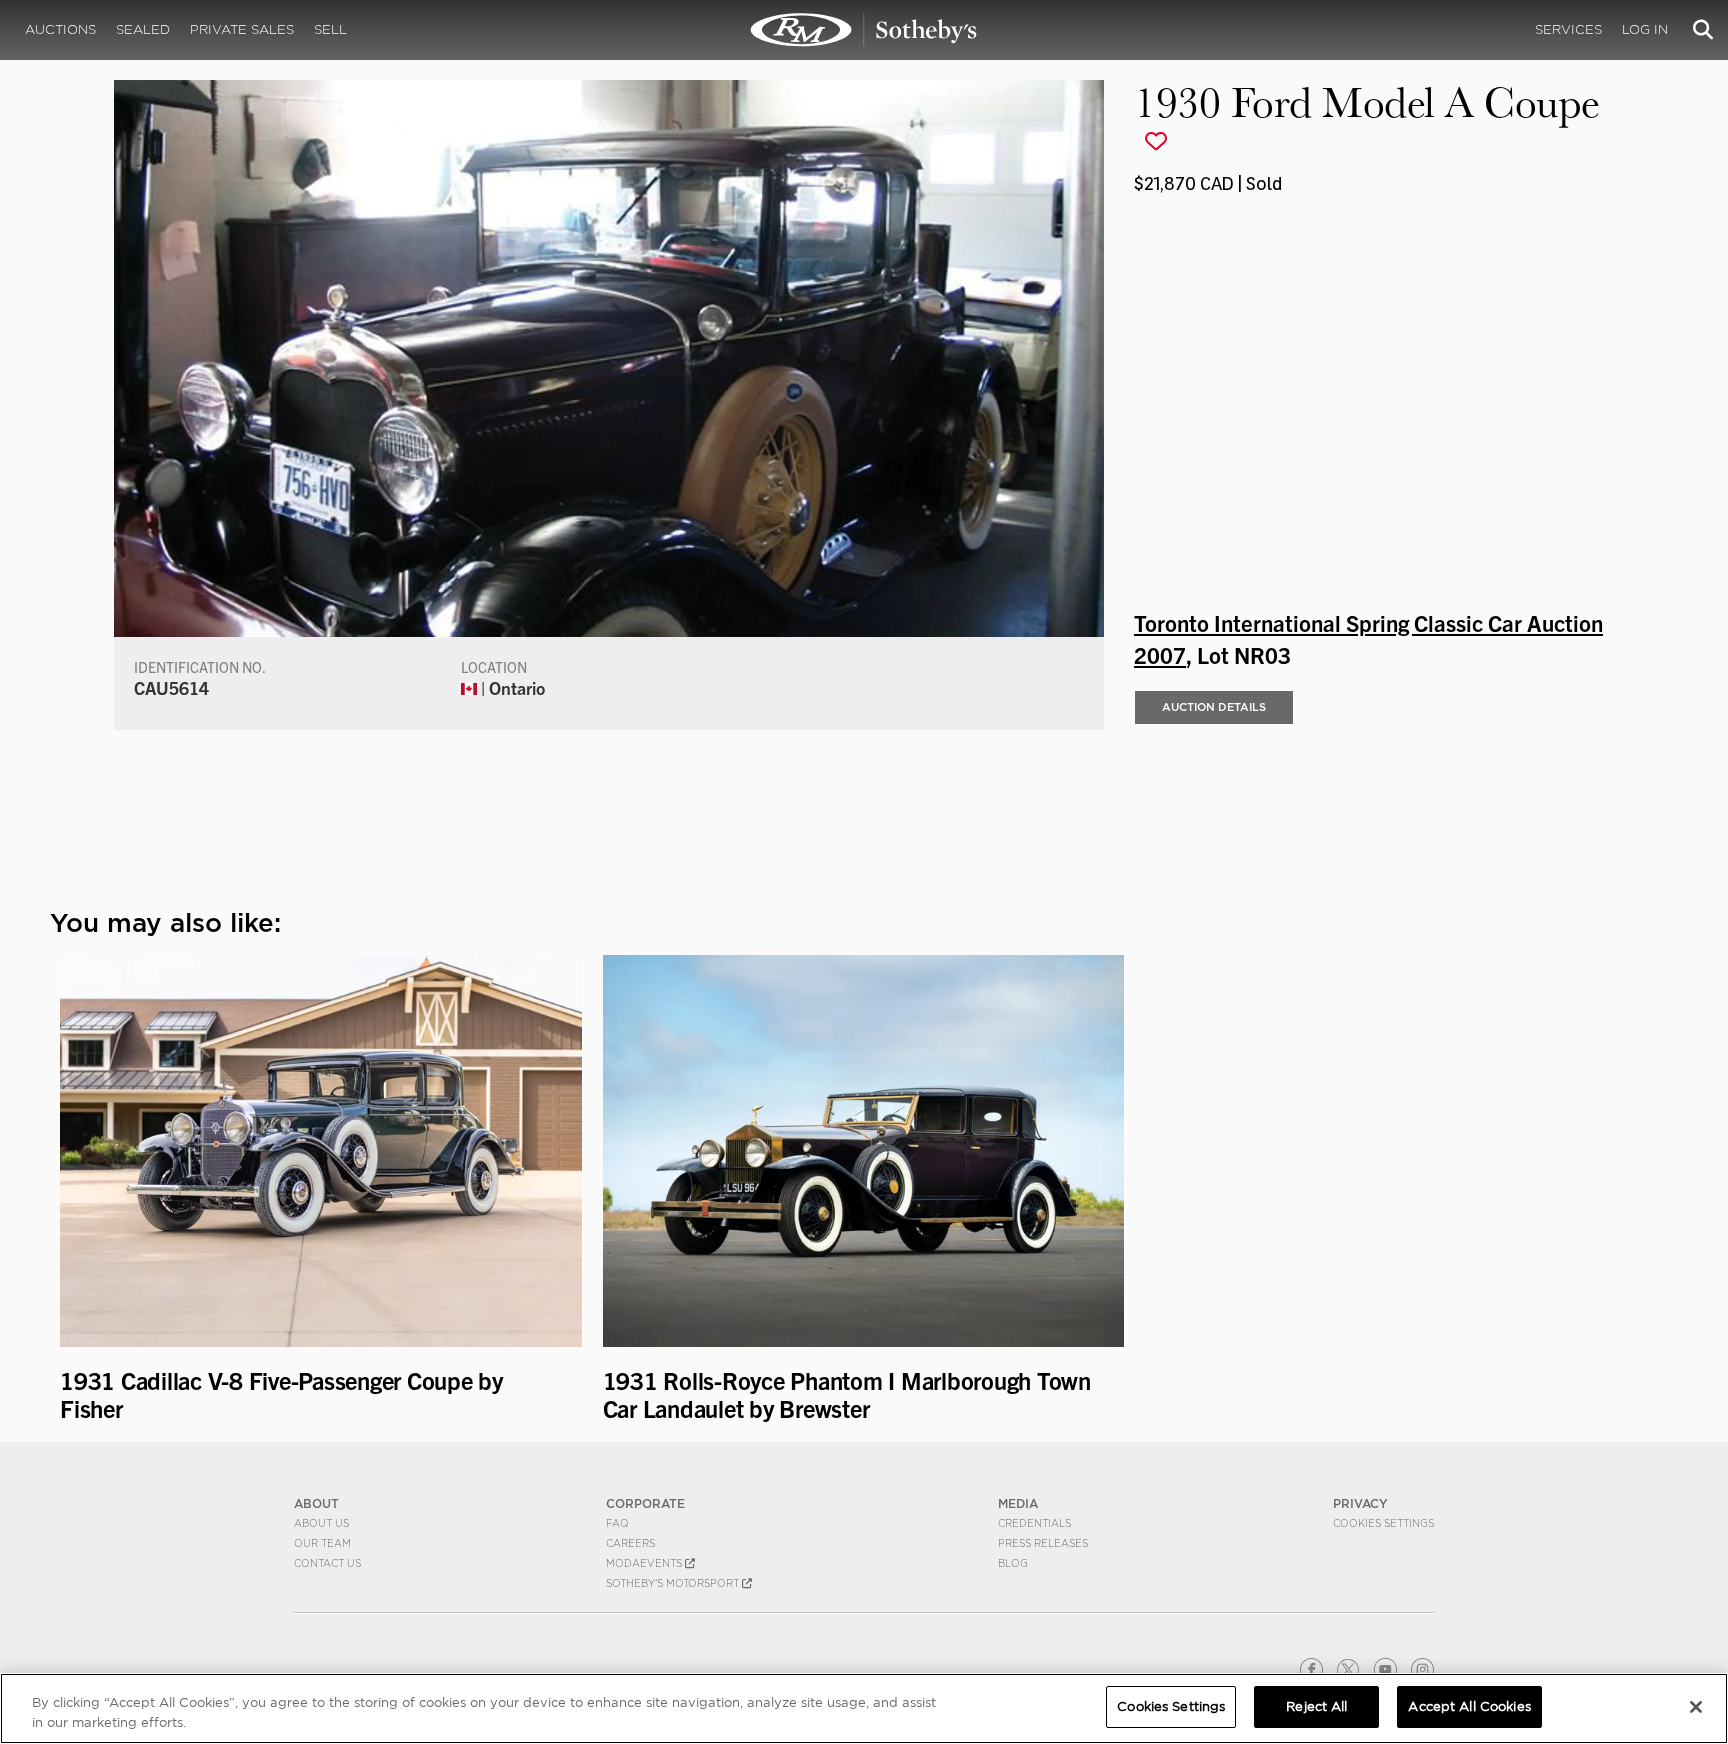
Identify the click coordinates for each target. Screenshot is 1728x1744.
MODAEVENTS (645, 1563)
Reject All (1316, 1706)
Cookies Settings (1383, 1523)
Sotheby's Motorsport (674, 1583)
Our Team (322, 1543)
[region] (864, 1708)
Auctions (60, 29)
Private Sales (242, 29)
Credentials (1034, 1523)
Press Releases (1043, 1543)
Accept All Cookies (1469, 1706)
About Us (321, 1523)
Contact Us (327, 1563)
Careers (630, 1543)
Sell (330, 29)
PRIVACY (1360, 1503)
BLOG (1013, 1563)
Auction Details (1214, 707)
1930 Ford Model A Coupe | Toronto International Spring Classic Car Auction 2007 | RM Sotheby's (864, 30)
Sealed (143, 29)
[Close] (1696, 1707)
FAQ (617, 1523)
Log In (1645, 29)
